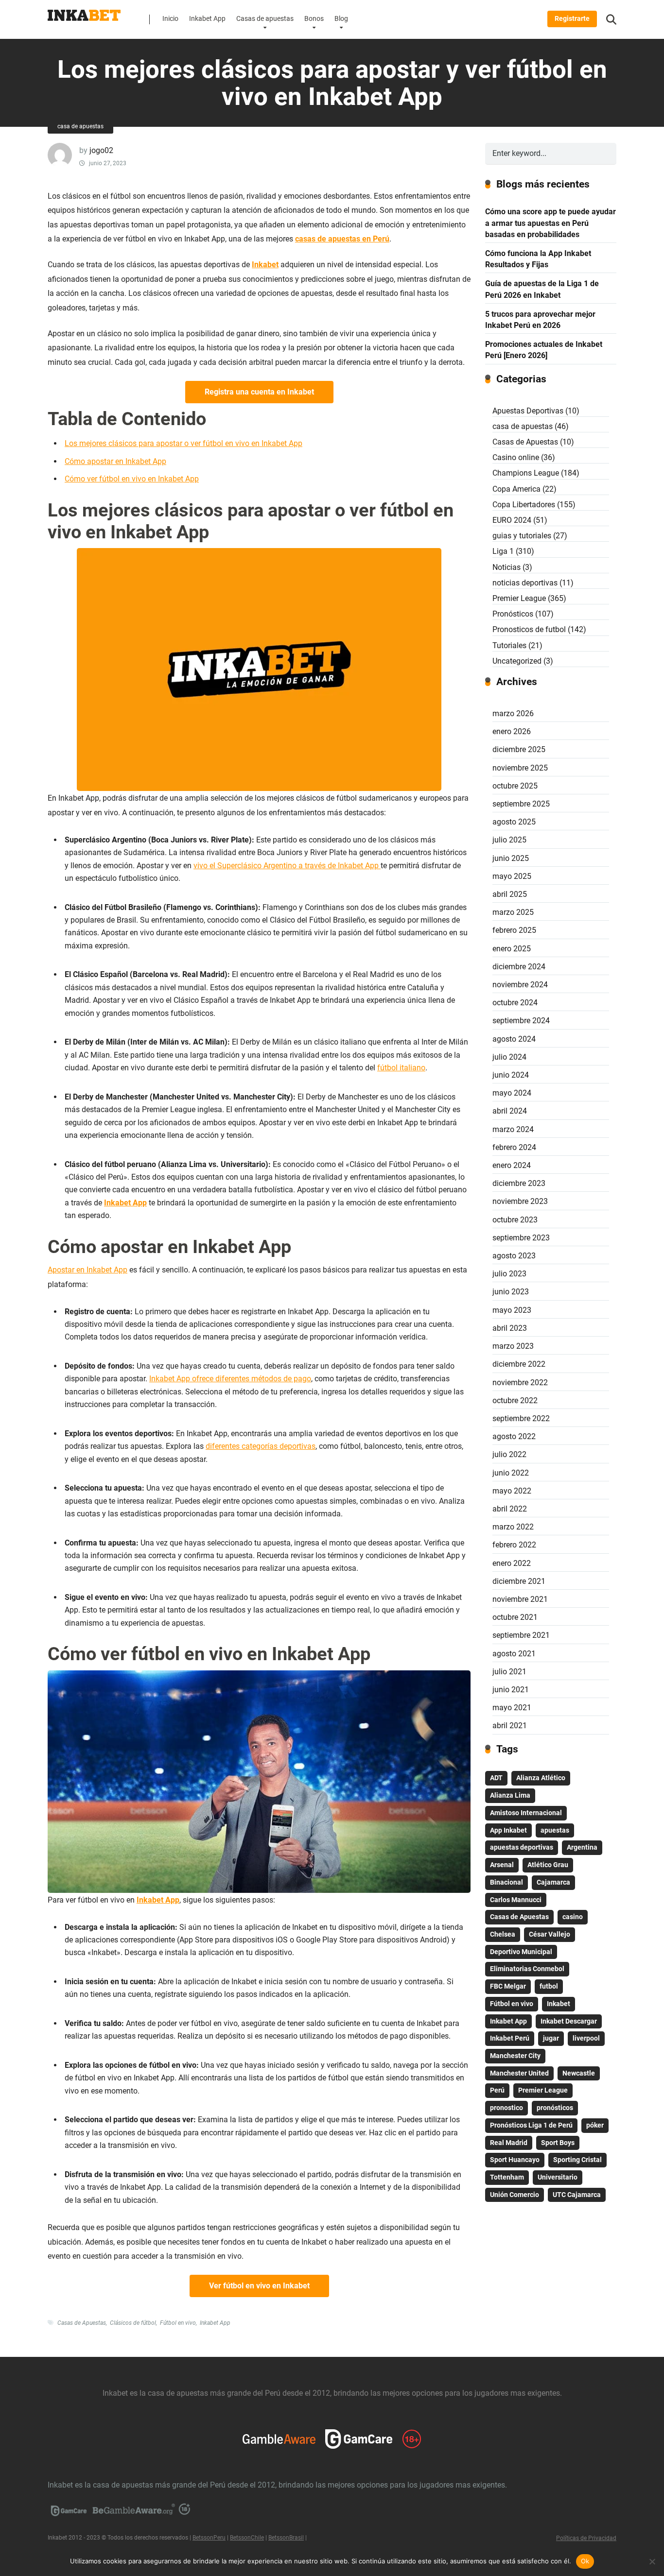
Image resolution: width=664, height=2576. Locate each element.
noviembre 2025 (520, 768)
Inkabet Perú (510, 2038)
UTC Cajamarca (577, 2195)
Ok (585, 2561)
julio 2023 (509, 1274)
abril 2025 (510, 894)
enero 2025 (512, 949)
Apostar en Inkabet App (87, 1270)
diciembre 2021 (519, 1581)
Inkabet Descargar (569, 2021)
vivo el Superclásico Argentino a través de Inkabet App (287, 866)
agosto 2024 (514, 1039)
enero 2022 (512, 1563)
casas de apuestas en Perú (342, 239)
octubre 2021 (515, 1617)
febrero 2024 (514, 1147)
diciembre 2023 (519, 1183)
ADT (496, 1778)
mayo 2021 (512, 1708)
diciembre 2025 (519, 749)
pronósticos (555, 2108)
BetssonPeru (209, 2538)
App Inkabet (508, 1830)
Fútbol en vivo (178, 2323)
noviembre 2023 (520, 1201)
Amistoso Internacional (526, 1813)
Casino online (516, 457)
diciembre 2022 (519, 1364)
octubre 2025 (515, 786)
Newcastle (579, 2073)
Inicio (170, 19)
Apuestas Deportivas (528, 411)
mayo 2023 (512, 1310)
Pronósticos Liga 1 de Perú (531, 2125)
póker (595, 2125)
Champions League (526, 473)
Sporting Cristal (577, 2160)
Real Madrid (509, 2143)
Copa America (516, 489)
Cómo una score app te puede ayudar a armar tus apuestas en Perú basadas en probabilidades (550, 223)
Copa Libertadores (524, 505)
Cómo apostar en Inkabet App (115, 461)
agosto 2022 (514, 1436)
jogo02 (101, 150)
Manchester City (515, 2056)
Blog (341, 19)
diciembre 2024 (519, 967)
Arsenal (502, 1865)
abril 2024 (510, 1111)
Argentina (582, 1847)
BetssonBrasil (286, 2538)
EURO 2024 (512, 520)
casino (573, 1917)
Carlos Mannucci (516, 1900)
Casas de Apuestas (82, 2323)
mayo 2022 (512, 1491)
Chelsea (503, 1934)
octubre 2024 (515, 1003)
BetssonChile (247, 2538)
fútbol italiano (401, 1068)
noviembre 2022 (520, 1382)
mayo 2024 (512, 1093)
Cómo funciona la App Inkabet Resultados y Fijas (538, 259)
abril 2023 (510, 1328)
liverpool (586, 2038)
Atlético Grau (548, 1865)
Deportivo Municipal (521, 1952)
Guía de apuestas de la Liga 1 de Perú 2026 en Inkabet (542, 289)
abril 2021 (510, 1726)
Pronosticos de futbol (529, 629)
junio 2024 (511, 1075)
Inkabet (559, 2004)
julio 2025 (509, 840)
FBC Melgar (508, 1986)
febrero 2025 (514, 930)
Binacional (507, 1882)
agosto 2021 (514, 1654)
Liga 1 (503, 551)
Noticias (507, 567)
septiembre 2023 (521, 1238)
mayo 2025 (512, 876)
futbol (549, 1986)
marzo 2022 (513, 1527)
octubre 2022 (515, 1400)
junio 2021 (511, 1690)
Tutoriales (509, 645)
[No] (652, 2561)
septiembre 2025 (521, 804)
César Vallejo (550, 1934)
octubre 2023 (515, 1220)
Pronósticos (513, 614)
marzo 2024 (513, 1129)
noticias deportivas (525, 583)
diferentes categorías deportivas (261, 1446)
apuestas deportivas (522, 1847)
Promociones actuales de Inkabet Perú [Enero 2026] (544, 350)
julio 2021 (509, 1672)
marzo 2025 (513, 912)
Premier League (519, 598)
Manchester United (519, 2073)
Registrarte (572, 19)
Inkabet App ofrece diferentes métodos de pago (230, 1379)
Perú (497, 2090)
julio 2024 (509, 1057)
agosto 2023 (514, 1256)
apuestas (555, 1830)
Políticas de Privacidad (586, 2538)
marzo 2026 (513, 713)
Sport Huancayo (515, 2160)
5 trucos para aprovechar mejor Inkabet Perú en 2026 (540, 320)
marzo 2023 (513, 1346)
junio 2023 (511, 1292)
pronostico (507, 2108)
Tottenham (507, 2177)
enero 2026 (512, 731)
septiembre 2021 (521, 1635)
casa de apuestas (80, 126)
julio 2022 (509, 1454)
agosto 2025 (514, 822)
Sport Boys (558, 2143)
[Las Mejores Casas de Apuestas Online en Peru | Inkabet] (84, 12)
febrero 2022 (514, 1545)
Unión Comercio (515, 2195)
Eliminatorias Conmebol (527, 1969)
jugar (551, 2038)
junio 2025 (511, 858)
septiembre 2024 (521, 1021)
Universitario (558, 2177)
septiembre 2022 (521, 1418)
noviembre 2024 (520, 985)
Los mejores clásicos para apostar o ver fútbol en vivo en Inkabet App (183, 443)
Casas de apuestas (265, 19)
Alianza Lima (510, 1795)
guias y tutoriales (522, 536)
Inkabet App (207, 19)
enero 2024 (512, 1165)
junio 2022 (511, 1473)
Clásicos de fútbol (133, 2323)
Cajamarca (553, 1882)
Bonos (314, 19)
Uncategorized (517, 661)
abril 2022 (510, 1509)
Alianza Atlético (541, 1778)
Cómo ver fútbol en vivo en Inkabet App (132, 479)
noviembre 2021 (520, 1599)
